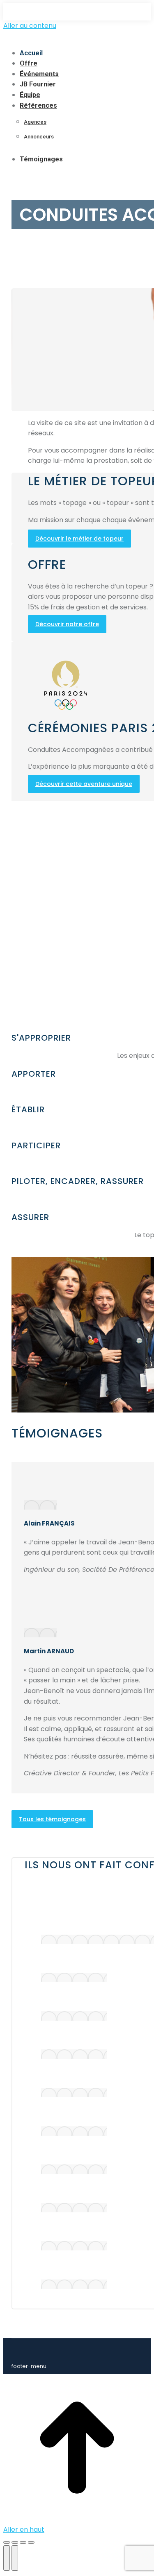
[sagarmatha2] (74, 2246)
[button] (71, 39)
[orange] (74, 1977)
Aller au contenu (30, 26)
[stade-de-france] (74, 2208)
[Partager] (15, 2542)
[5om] (74, 2169)
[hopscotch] (74, 2093)
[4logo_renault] (74, 2054)
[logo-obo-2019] (74, 2016)
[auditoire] (74, 2131)
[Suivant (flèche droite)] (15, 2558)
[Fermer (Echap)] (7, 2542)
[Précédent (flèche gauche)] (7, 2558)
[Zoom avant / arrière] (31, 2542)
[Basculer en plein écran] (23, 2542)
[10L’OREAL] (74, 2284)
